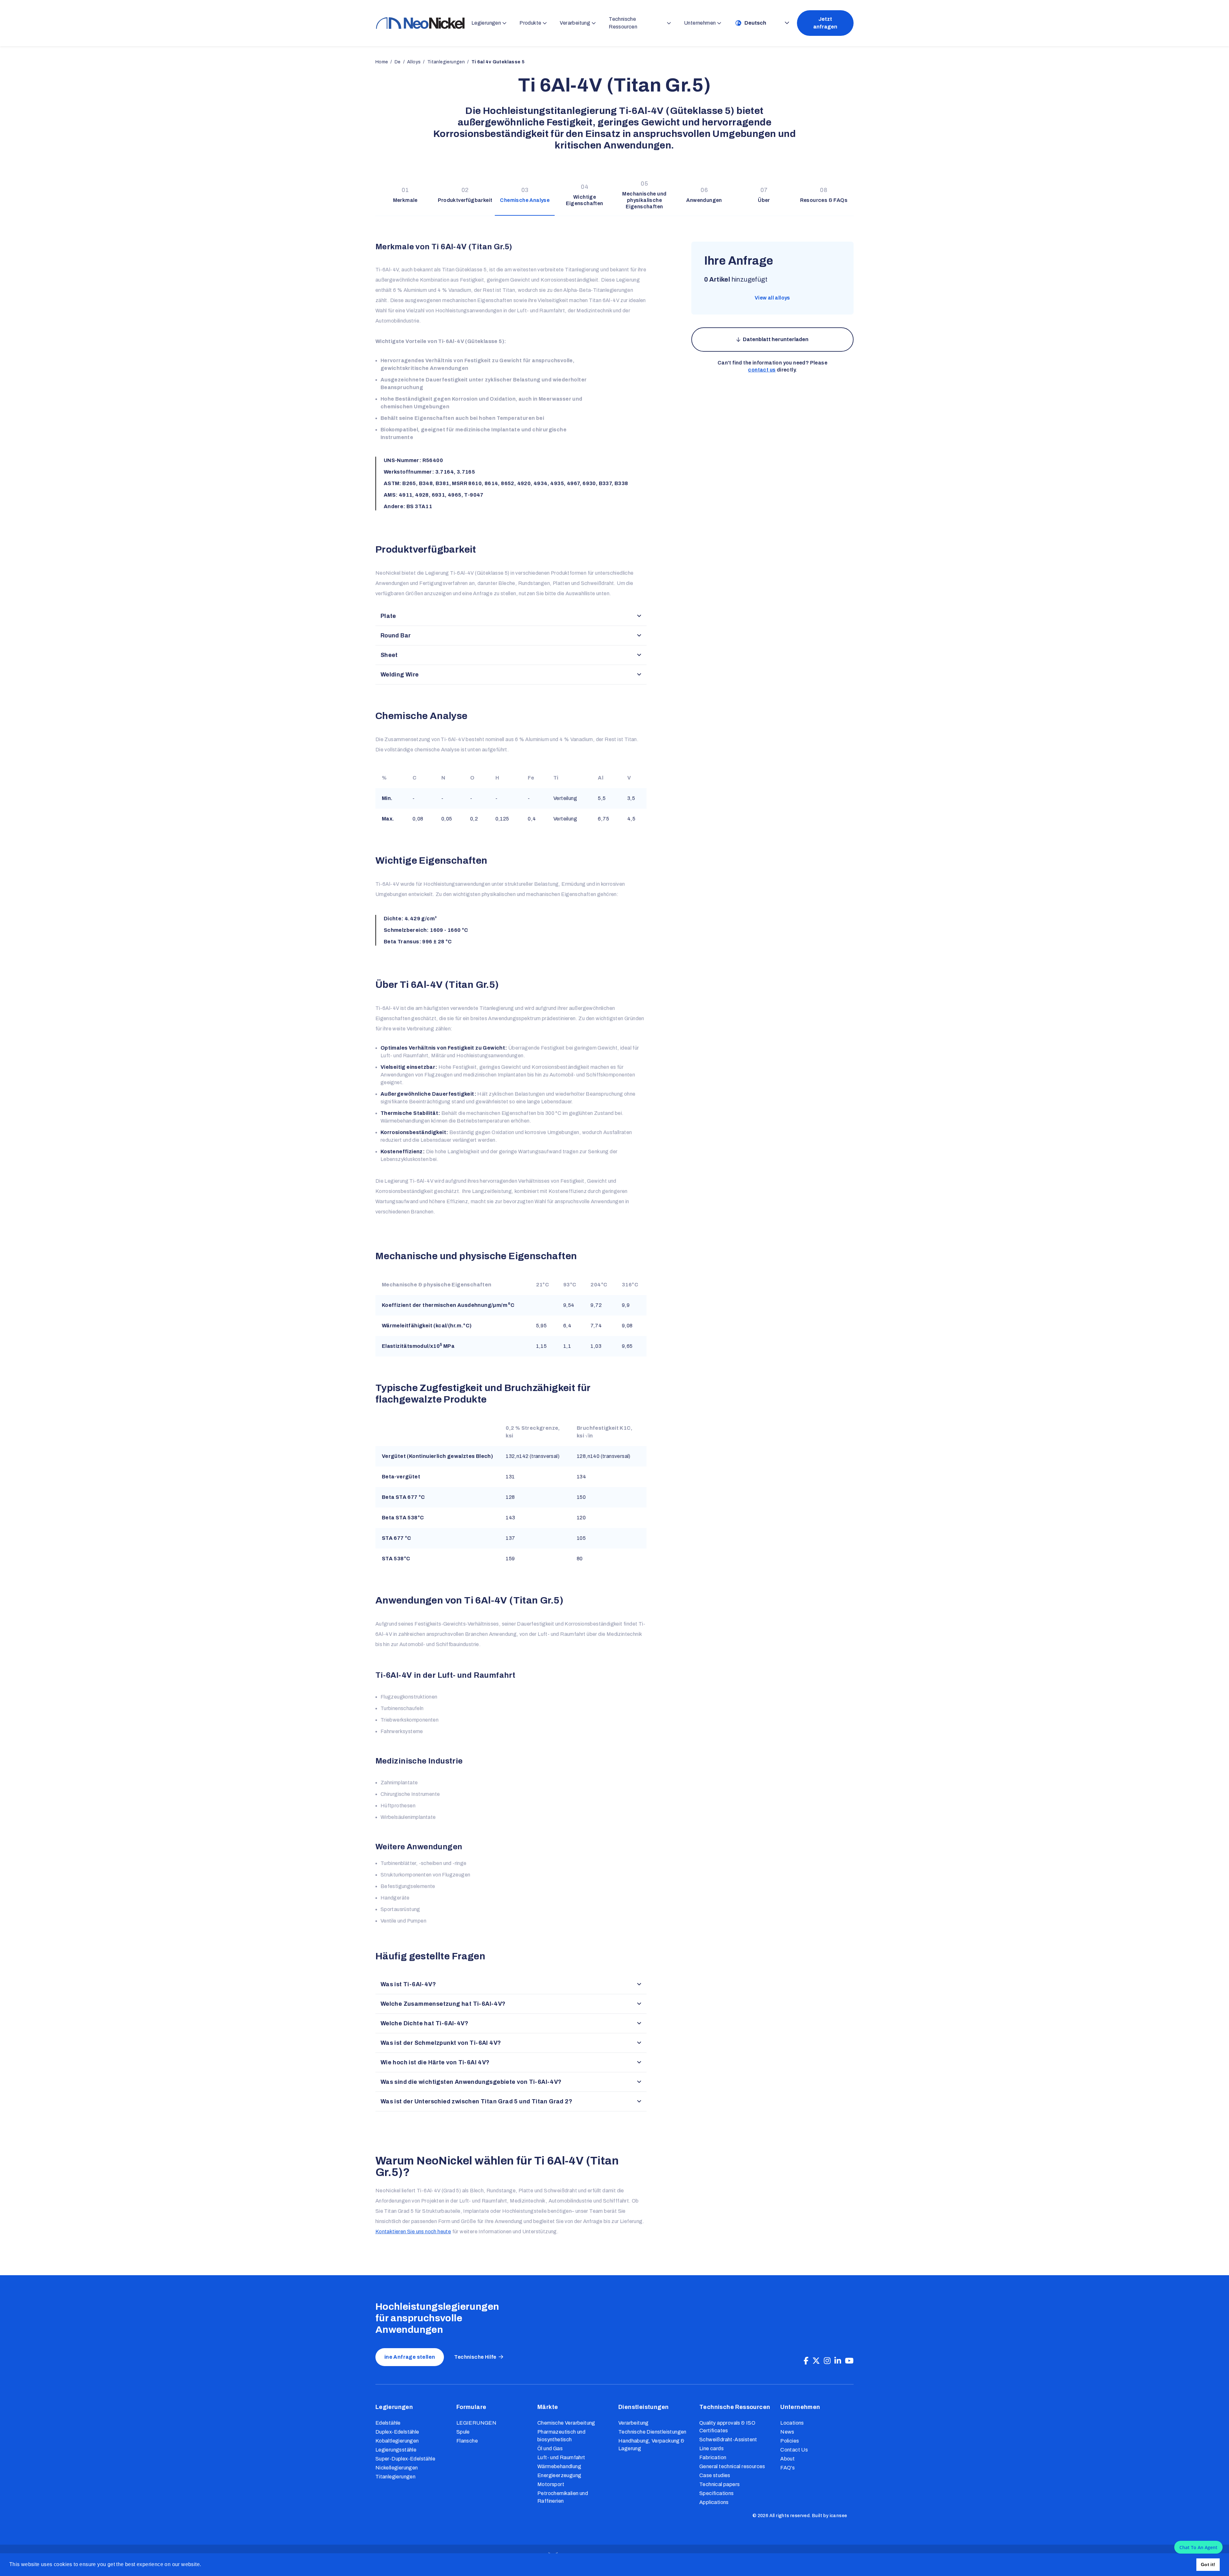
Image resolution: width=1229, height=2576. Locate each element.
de (398, 62)
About (787, 2459)
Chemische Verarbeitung (566, 2423)
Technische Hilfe (475, 2357)
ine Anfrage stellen (410, 2357)
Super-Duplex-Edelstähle (405, 2459)
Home (382, 62)
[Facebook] (806, 2361)
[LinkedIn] (838, 2361)
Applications (714, 2502)
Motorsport (551, 2484)
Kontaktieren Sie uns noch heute (413, 2232)
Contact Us (794, 2450)
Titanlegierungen (395, 2477)
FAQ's (787, 2468)
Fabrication (713, 2457)
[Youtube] (849, 2361)
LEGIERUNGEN (476, 2423)
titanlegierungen (446, 62)
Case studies (715, 2475)
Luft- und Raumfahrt (561, 2457)
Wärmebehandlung (559, 2466)
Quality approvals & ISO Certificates (727, 2427)
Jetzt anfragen (825, 23)
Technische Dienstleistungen (652, 2432)
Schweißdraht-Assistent (728, 2440)
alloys (414, 62)
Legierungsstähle (396, 2450)
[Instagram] (827, 2361)
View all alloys (772, 298)
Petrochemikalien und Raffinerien (563, 2497)
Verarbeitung (634, 2423)
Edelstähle (388, 2423)
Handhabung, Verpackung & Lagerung (651, 2445)
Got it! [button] (1208, 2564)
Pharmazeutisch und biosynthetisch (561, 2436)
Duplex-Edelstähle (397, 2432)
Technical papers (719, 2484)
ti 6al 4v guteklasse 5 (498, 62)
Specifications (717, 2493)
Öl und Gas (550, 2448)
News (787, 2432)
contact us (762, 370)
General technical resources (732, 2466)
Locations (792, 2423)
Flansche (467, 2441)
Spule (463, 2432)
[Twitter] (816, 2361)
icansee (838, 2516)
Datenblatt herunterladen (776, 339)
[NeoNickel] (420, 23)
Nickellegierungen (397, 2468)
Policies (790, 2441)
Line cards (711, 2448)
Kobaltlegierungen (397, 2441)
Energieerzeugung (559, 2475)
